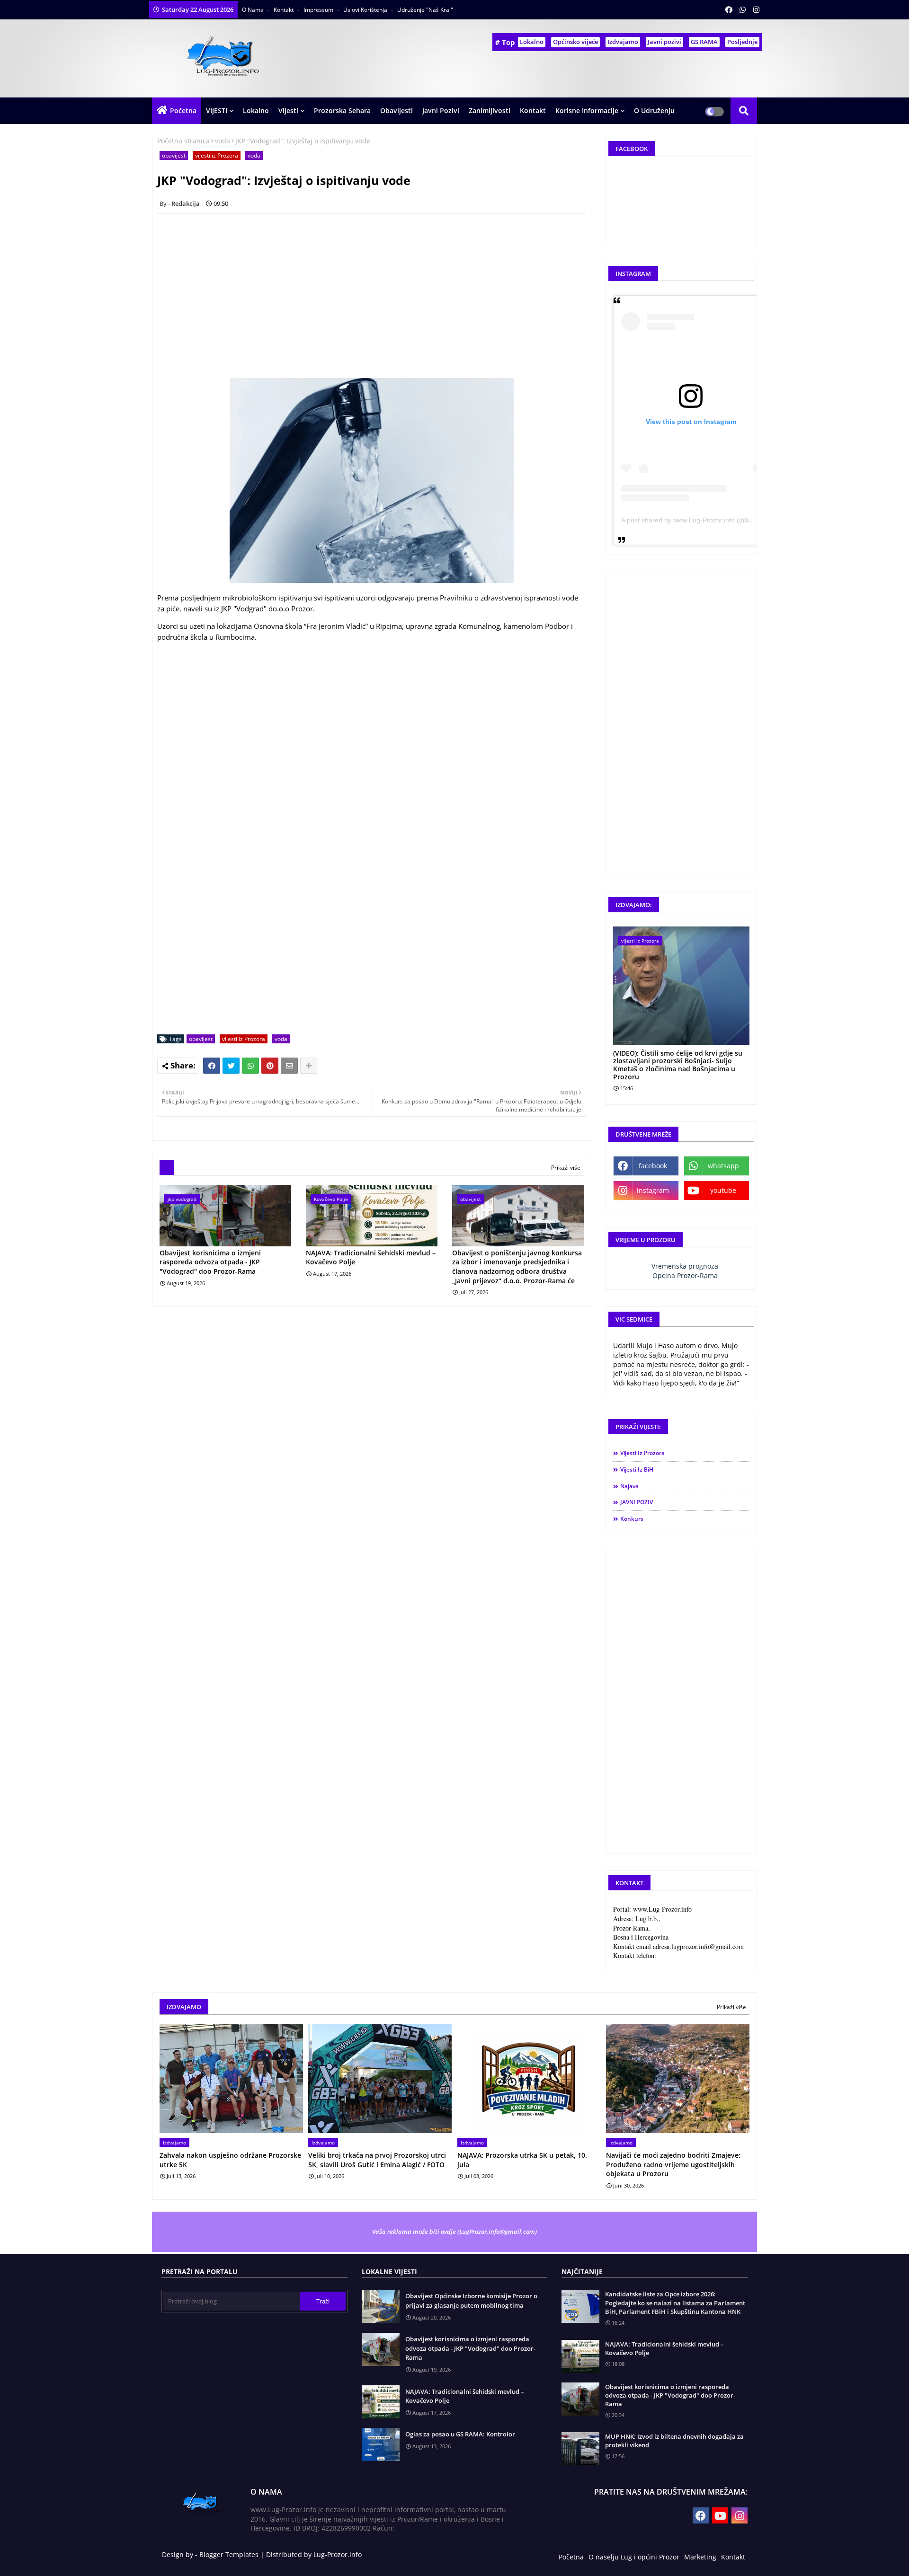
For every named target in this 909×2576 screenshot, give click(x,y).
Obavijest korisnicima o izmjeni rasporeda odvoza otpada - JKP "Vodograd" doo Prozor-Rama (210, 1262)
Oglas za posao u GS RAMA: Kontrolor (460, 2434)
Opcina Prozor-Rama (685, 1275)
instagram (653, 1190)
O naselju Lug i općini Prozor (634, 2557)
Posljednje (742, 42)
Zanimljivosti (490, 110)
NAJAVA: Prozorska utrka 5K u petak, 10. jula (522, 2160)
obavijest (174, 155)
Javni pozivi (664, 42)
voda (223, 141)
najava (629, 1486)
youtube (723, 1190)
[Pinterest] (270, 1066)
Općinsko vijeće (575, 42)
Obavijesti (397, 110)
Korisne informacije (587, 110)
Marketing (700, 2557)
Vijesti (288, 110)
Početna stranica (183, 141)
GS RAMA (704, 42)
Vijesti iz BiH (637, 1469)
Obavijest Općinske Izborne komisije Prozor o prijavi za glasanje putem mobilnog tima (471, 2301)
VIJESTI (217, 110)
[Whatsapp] (250, 1066)
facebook (653, 1166)
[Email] (289, 1066)
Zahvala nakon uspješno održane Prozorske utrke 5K (230, 2160)
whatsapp (723, 1166)
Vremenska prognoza (685, 1266)
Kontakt (284, 10)
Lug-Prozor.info (338, 2554)
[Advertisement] (377, 287)
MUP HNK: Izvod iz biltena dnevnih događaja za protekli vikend (674, 2441)
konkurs (632, 1519)
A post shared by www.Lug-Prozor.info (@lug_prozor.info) (707, 520)
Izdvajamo (623, 42)
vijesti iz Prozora (217, 155)
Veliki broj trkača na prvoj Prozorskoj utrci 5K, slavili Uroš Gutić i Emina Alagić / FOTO (377, 2160)
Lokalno (532, 42)
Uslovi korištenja (366, 10)
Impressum (319, 10)
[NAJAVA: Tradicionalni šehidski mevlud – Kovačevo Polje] (580, 2356)
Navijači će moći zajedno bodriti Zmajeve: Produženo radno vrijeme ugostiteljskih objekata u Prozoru (673, 2164)
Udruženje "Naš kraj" (425, 10)
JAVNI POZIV (637, 1502)
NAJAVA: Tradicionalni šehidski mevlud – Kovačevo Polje (371, 1257)
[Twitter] (231, 1066)
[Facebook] (212, 1066)
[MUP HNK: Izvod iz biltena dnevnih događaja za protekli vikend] (580, 2449)
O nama (254, 10)
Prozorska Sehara (342, 110)
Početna (183, 110)
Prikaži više (566, 1168)
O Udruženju (654, 110)
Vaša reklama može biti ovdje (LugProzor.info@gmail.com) (454, 2232)
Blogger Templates (229, 2554)
